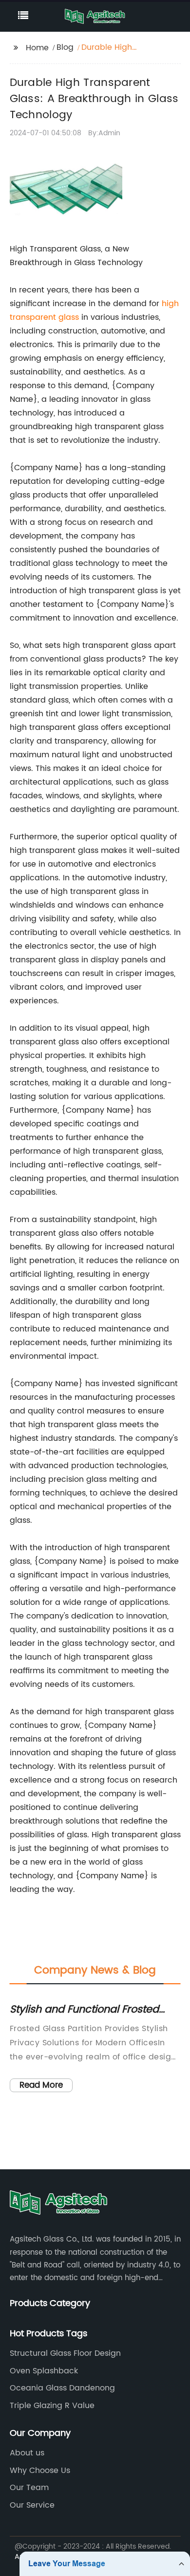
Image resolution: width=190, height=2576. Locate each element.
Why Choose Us (40, 2471)
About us (27, 2453)
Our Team (29, 2488)
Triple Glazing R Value (52, 2406)
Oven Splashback (44, 2371)
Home (37, 48)
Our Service (32, 2505)
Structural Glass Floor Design (65, 2353)
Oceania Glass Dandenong (62, 2388)
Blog (65, 47)
